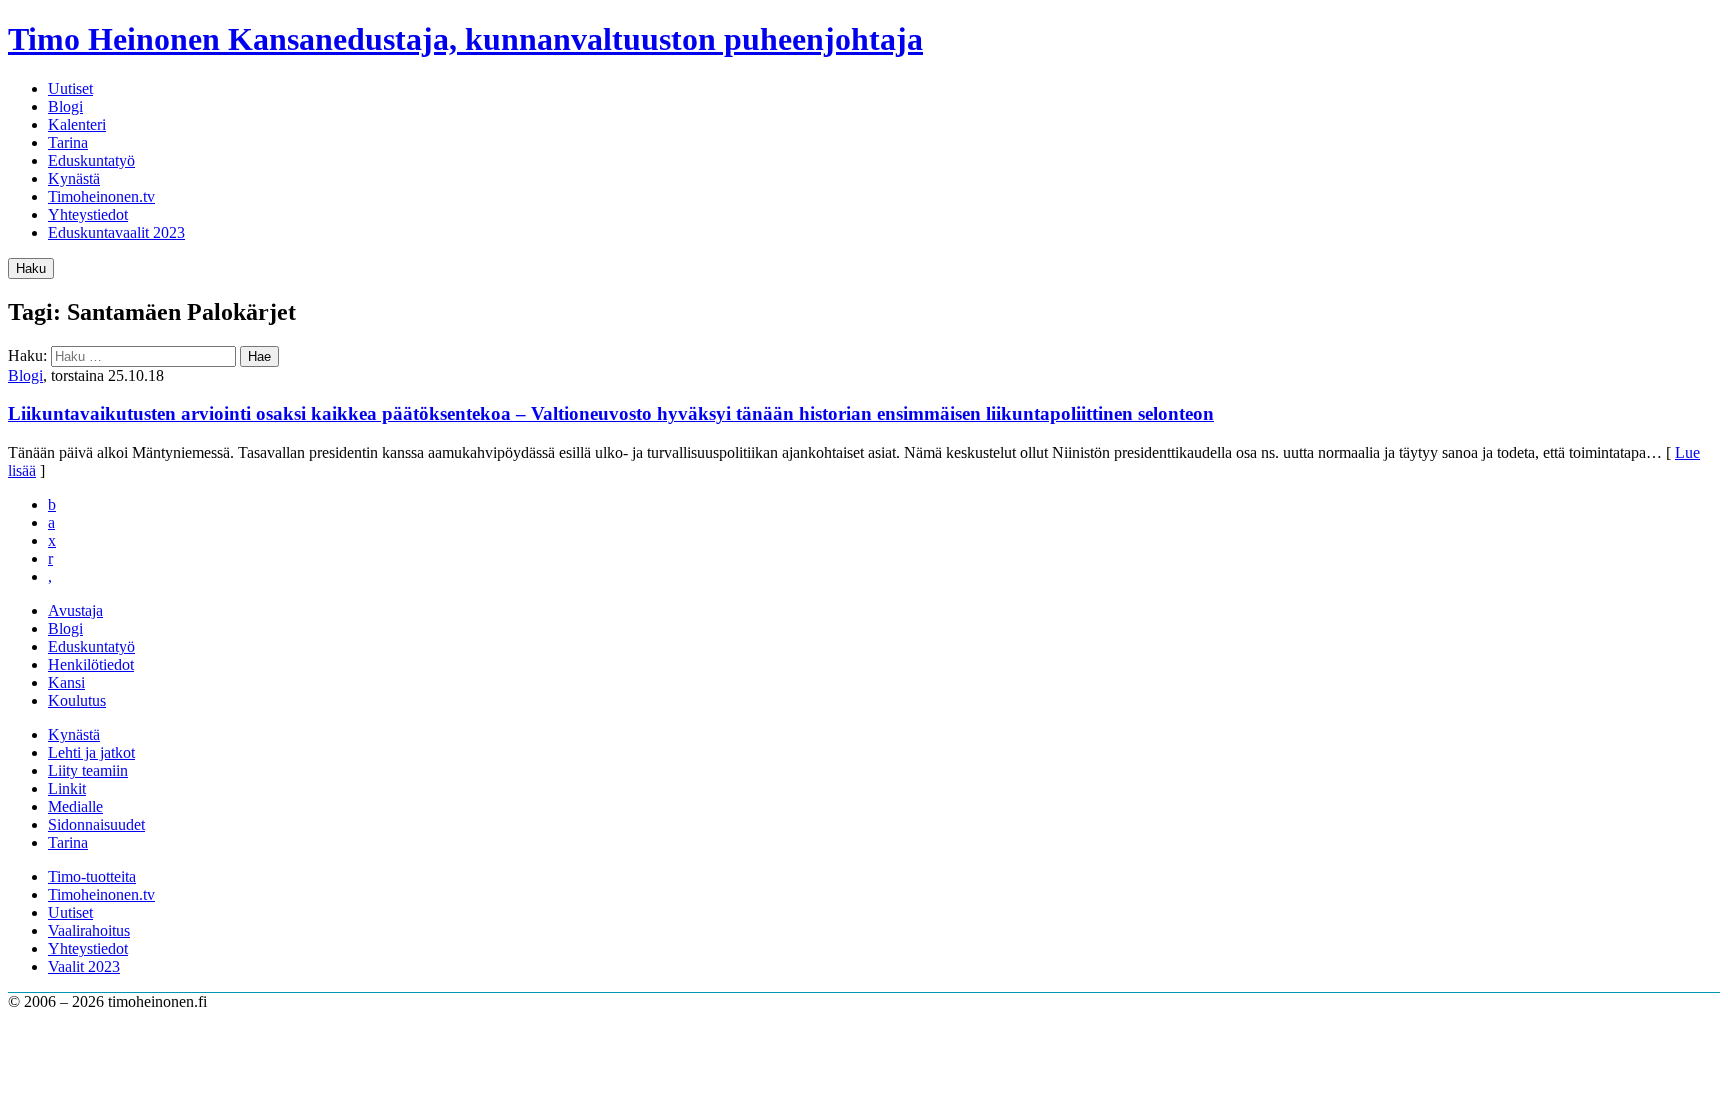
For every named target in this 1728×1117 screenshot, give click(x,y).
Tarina (68, 142)
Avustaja (75, 610)
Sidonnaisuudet (96, 824)
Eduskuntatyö (91, 160)
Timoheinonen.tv (101, 196)
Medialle (75, 806)
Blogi (65, 106)
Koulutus (77, 700)
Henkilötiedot (91, 664)
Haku (31, 268)
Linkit (67, 788)
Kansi (66, 682)
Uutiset (70, 88)
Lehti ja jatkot (91, 752)
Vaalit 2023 (84, 966)
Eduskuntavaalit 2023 (116, 232)
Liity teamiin (88, 770)
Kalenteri (77, 124)
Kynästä (74, 178)
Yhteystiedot (88, 214)
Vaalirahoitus (89, 930)
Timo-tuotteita (92, 876)
